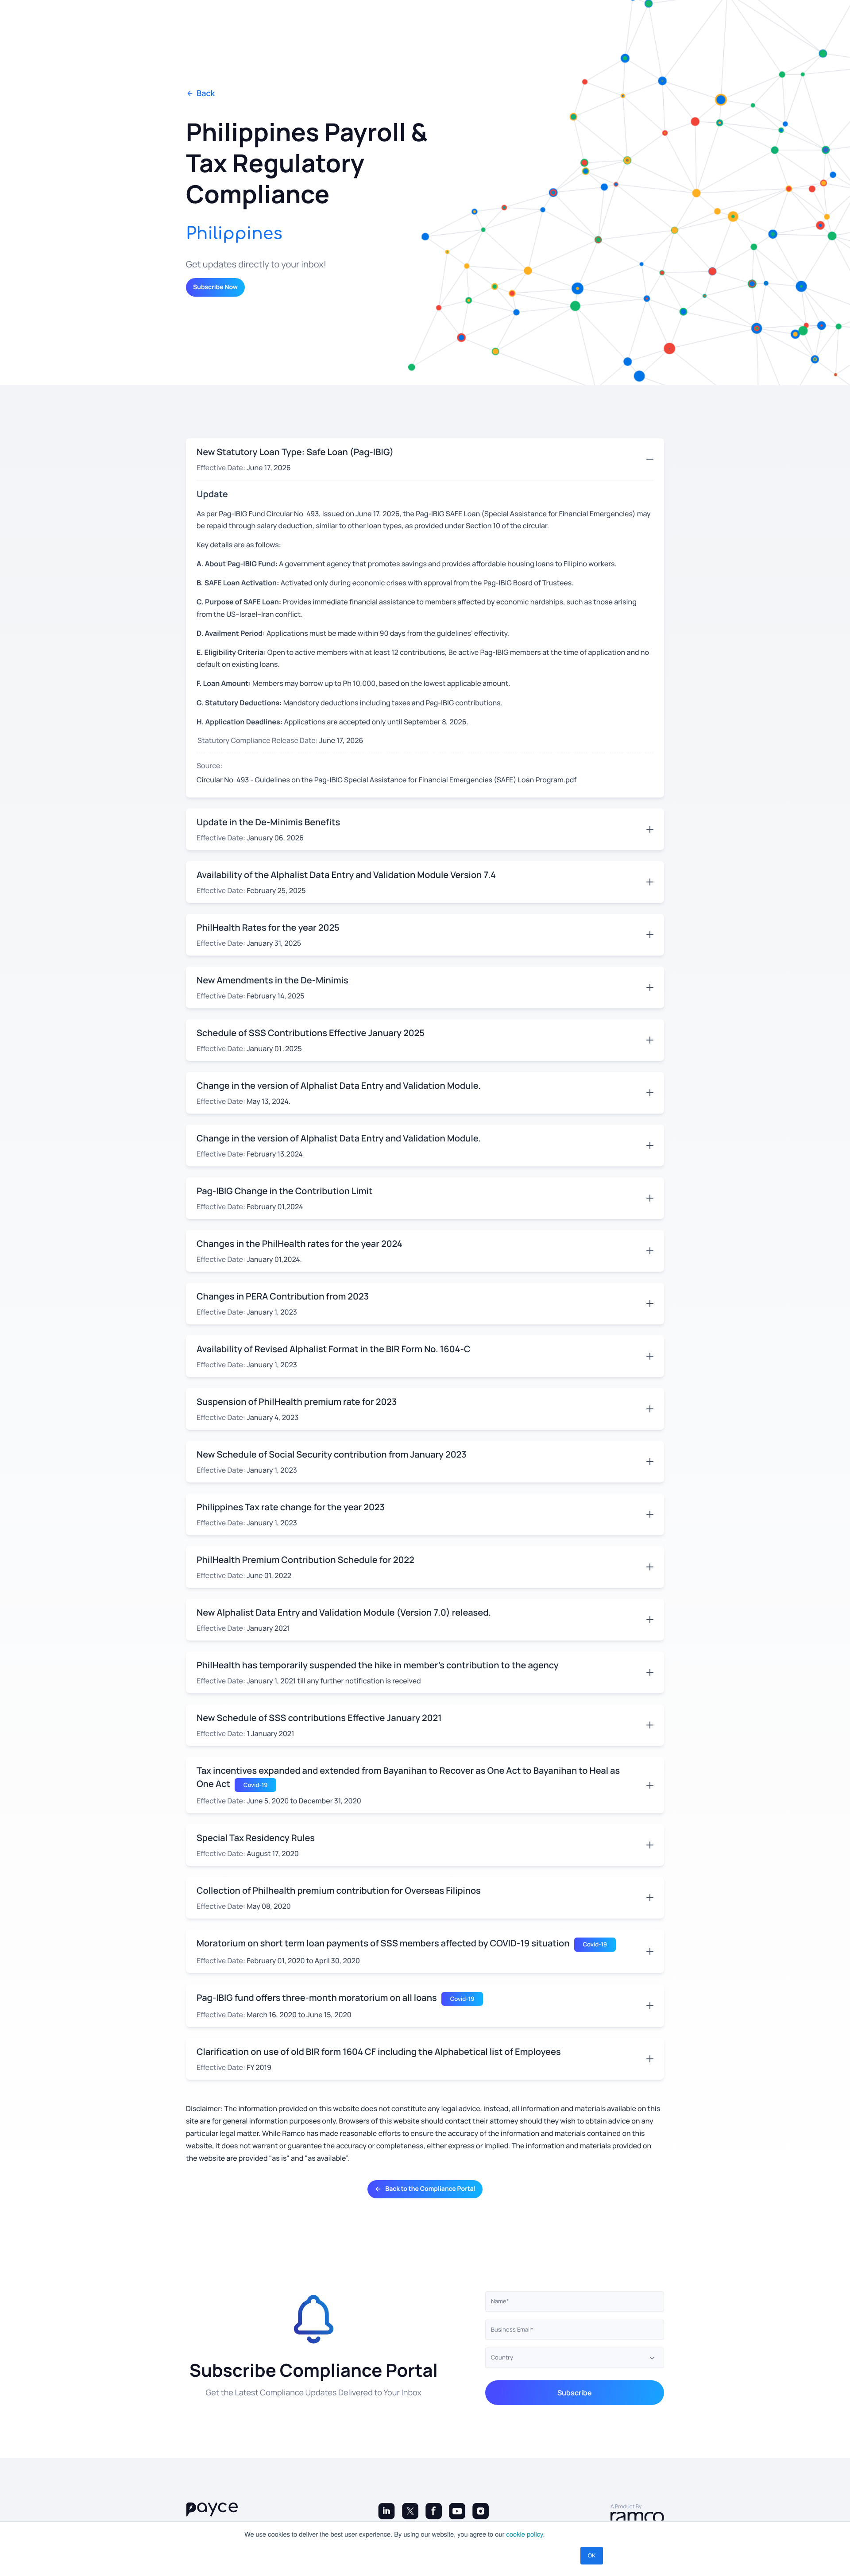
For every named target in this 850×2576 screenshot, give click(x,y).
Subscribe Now (215, 287)
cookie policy (525, 2534)
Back (206, 94)
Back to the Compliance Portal (430, 2189)
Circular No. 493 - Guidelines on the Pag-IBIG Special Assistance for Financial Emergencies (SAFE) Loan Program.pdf (386, 780)
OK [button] (592, 2555)
